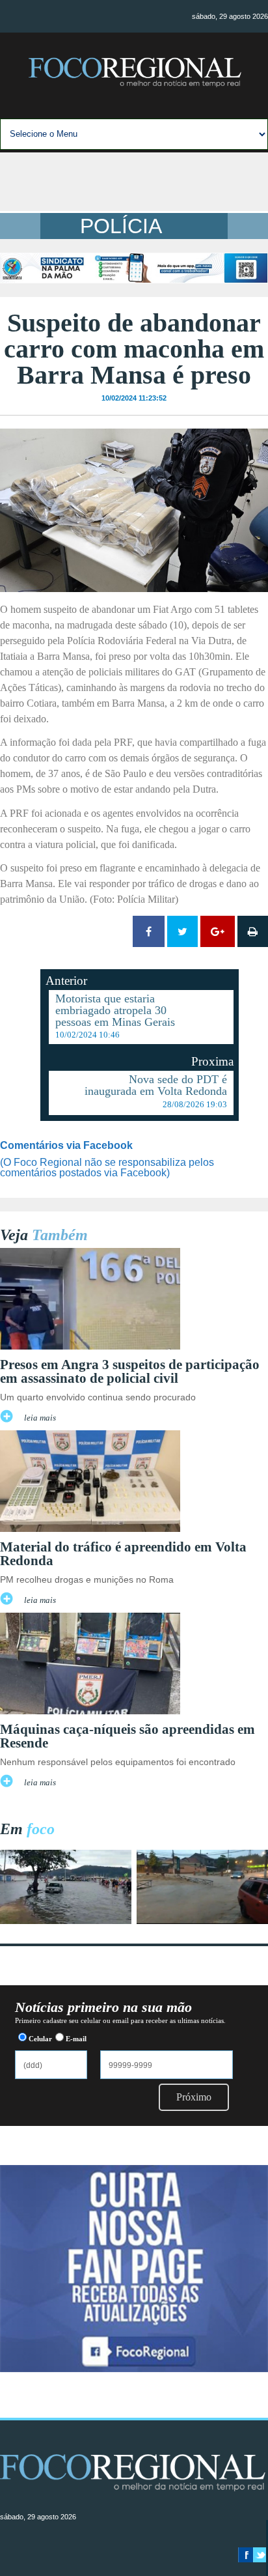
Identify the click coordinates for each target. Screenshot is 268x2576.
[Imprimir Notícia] (253, 931)
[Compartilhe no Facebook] (149, 931)
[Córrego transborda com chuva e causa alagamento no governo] (202, 1920)
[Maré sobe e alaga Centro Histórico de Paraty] (66, 1920)
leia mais (40, 1418)
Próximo (194, 2097)
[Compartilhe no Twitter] (182, 931)
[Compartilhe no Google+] (218, 931)
